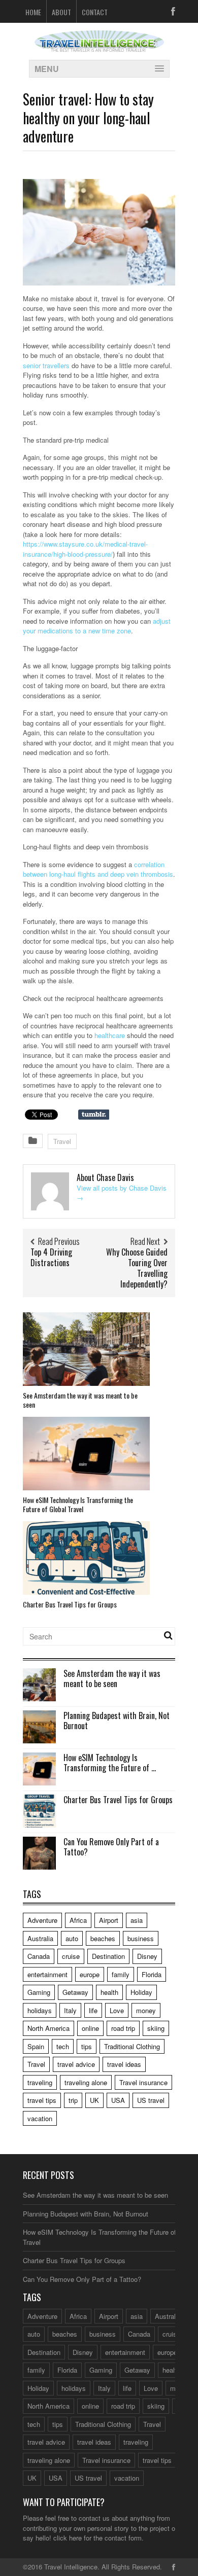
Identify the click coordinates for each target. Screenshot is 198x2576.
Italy (70, 2010)
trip (73, 2100)
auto (72, 1938)
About (61, 12)
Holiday (141, 1992)
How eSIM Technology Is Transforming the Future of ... (110, 1763)
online (90, 2028)
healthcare (110, 1035)
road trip (123, 2028)
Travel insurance (143, 2082)
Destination (108, 1956)
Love (117, 2010)
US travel (151, 2100)
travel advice (76, 2064)
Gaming (39, 1992)
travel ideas (124, 2064)
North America (48, 2028)
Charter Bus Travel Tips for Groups (70, 1604)
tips (87, 2046)
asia (137, 1920)
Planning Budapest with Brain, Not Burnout (117, 1721)
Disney (147, 1956)
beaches (103, 1938)
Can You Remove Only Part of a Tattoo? (111, 1847)
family (121, 1974)
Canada (39, 1956)
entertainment (47, 1974)
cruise (71, 1956)
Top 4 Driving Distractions (51, 1257)
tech (63, 2046)
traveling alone (86, 2082)
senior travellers (46, 365)
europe (90, 1974)
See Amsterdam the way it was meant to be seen (80, 1400)
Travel (62, 1141)
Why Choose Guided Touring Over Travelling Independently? (137, 1268)
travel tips (42, 2100)
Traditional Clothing (132, 2046)
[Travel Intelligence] (99, 45)
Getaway (75, 1992)
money (146, 2010)
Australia (40, 1938)
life (93, 2010)
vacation (40, 2118)
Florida (152, 1974)
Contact (95, 12)
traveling (40, 2082)
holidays (40, 2010)
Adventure (42, 1920)
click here (68, 2538)
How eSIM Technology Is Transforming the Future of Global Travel (78, 1504)
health (109, 1992)
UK (94, 2100)
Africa (78, 1920)
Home (33, 12)
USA (118, 2100)
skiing (156, 2028)
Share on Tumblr (94, 1115)
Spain (36, 2046)
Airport (109, 1920)
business (141, 1938)
